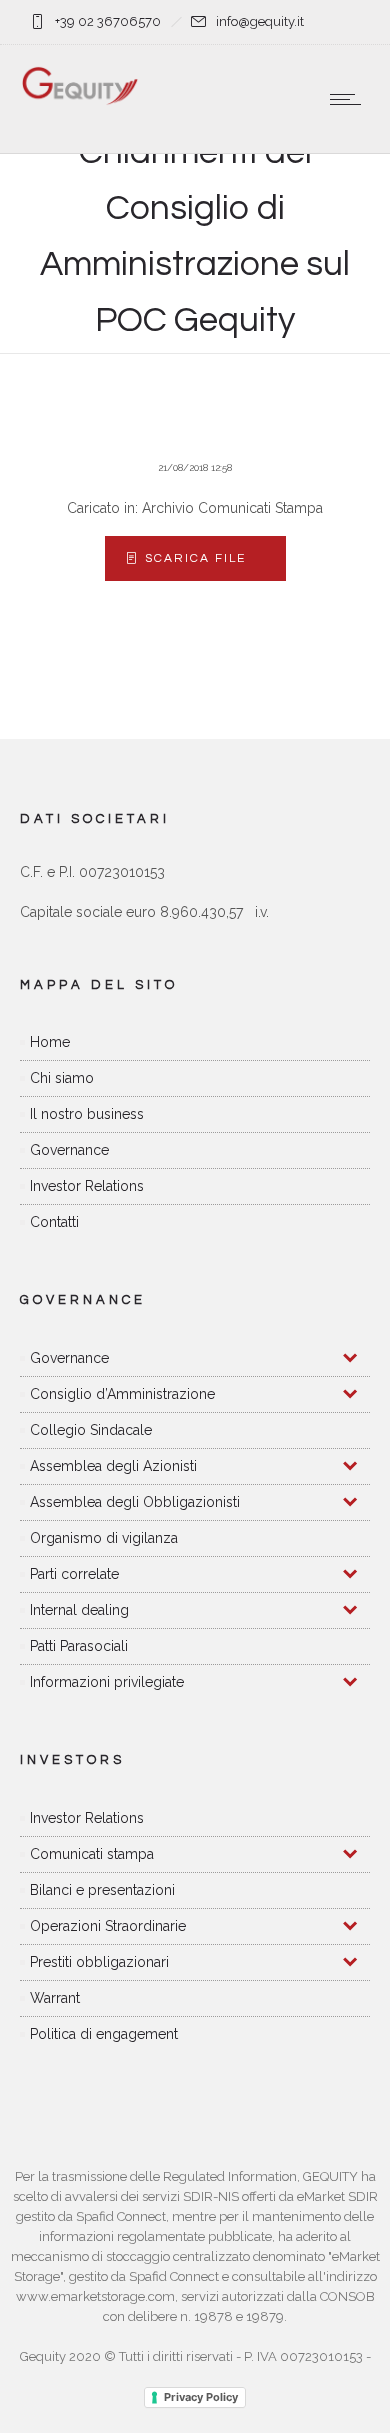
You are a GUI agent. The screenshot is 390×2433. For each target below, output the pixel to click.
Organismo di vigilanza (104, 1538)
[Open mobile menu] (350, 99)
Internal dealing (79, 1610)
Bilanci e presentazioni (102, 1890)
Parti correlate (74, 1574)
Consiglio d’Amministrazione (122, 1394)
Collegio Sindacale (91, 1430)
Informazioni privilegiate (107, 1682)
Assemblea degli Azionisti (113, 1466)
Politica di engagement (104, 2034)
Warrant (55, 1998)
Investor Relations (87, 1186)
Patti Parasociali (79, 1646)
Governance (69, 1150)
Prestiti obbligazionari (99, 1962)
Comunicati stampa (92, 1854)
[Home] (80, 101)
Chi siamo (62, 1078)
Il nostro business (87, 1114)
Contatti (54, 1222)
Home (50, 1042)
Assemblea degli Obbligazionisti (135, 1502)
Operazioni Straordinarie (108, 1926)
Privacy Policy (201, 2397)
